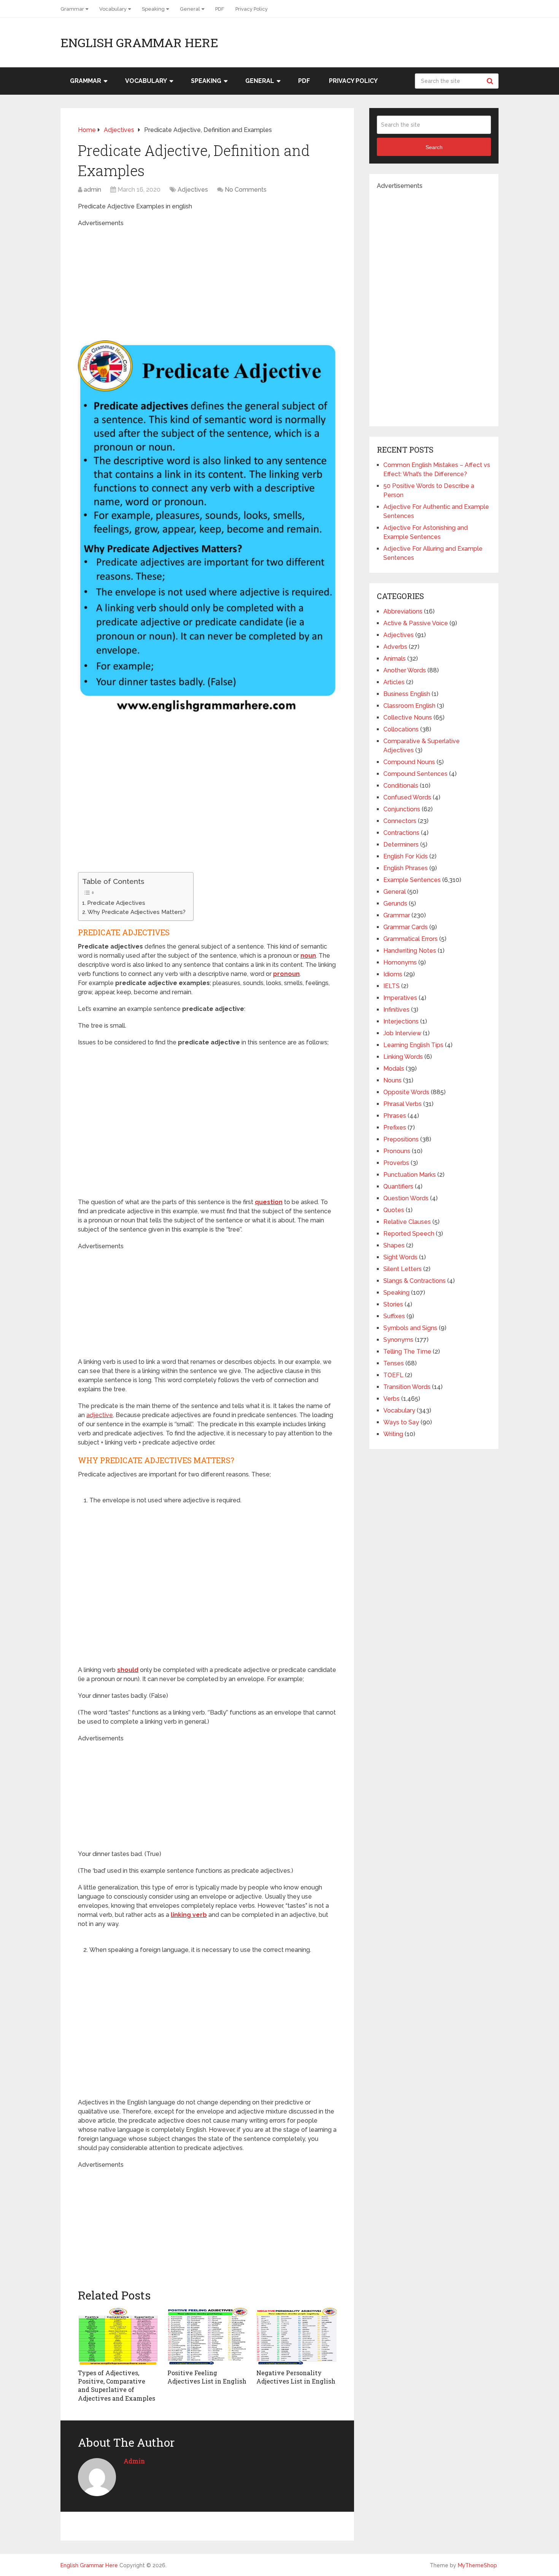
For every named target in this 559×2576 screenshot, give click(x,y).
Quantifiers (398, 1186)
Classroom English (409, 706)
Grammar (72, 9)
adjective (100, 1415)
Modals (394, 1069)
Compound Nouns (409, 762)
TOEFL (393, 1375)
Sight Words (400, 1257)
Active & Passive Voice (416, 623)
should (128, 1670)
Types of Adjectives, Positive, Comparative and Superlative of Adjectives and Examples (117, 2385)
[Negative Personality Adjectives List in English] (296, 2336)
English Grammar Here (139, 43)
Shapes (394, 1245)
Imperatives (400, 998)
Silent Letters (403, 1269)
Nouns (392, 1080)
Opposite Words (406, 1092)
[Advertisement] (207, 281)
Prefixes (395, 1127)
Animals (395, 659)
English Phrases (406, 868)
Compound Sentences (415, 774)
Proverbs (396, 1163)
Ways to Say (401, 1422)
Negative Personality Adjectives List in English (296, 2377)
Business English (407, 694)
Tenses (394, 1363)
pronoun (286, 974)
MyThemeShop (477, 2565)
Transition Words (407, 1387)
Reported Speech (409, 1234)
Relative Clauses (407, 1222)
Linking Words (403, 1057)
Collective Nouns (408, 717)
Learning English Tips (413, 1045)
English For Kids (406, 856)
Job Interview (402, 1033)
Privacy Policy (252, 9)
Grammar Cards (406, 927)
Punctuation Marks (410, 1175)
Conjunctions (402, 809)
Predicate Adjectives (116, 903)
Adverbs (395, 647)
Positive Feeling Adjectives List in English (207, 2377)
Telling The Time (407, 1352)
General (190, 9)
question (269, 1202)
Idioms (393, 974)
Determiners (401, 845)
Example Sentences (412, 880)
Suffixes (394, 1316)
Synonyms (398, 1340)
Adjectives (193, 190)
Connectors (400, 821)
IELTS (391, 986)
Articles (394, 682)
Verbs (391, 1399)
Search (491, 81)
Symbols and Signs (410, 1328)
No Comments (246, 190)
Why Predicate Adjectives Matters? (137, 912)
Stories (393, 1304)
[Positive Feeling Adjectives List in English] (207, 2336)
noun (308, 956)
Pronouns (397, 1151)
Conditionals (401, 786)
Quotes (394, 1210)
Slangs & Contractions (414, 1281)
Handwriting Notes (410, 951)
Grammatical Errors (411, 939)
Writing (393, 1434)
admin (92, 190)
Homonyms (400, 962)
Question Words (406, 1198)
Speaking (153, 9)
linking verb (189, 1915)
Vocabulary (113, 9)
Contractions (401, 833)
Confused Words (407, 797)
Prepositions (401, 1139)
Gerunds (395, 903)
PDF (220, 9)
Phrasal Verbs (403, 1104)
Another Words (405, 670)
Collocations (401, 729)
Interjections (401, 1021)
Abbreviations (403, 611)
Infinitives (396, 1010)
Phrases (395, 1116)
